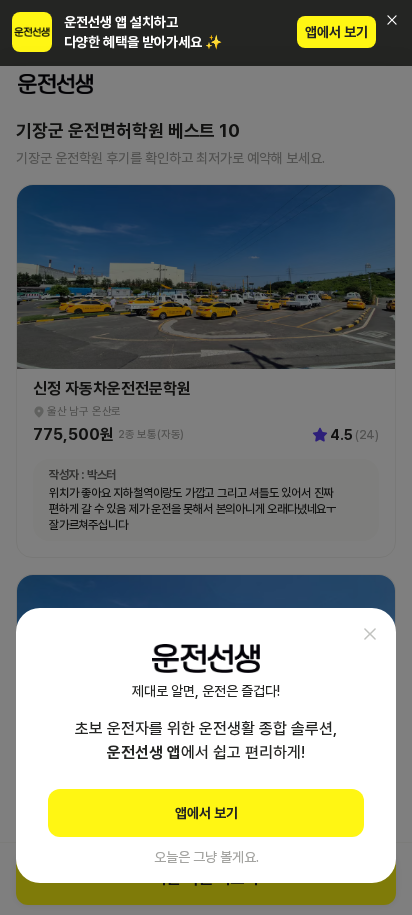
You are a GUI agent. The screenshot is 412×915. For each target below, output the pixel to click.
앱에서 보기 (336, 32)
